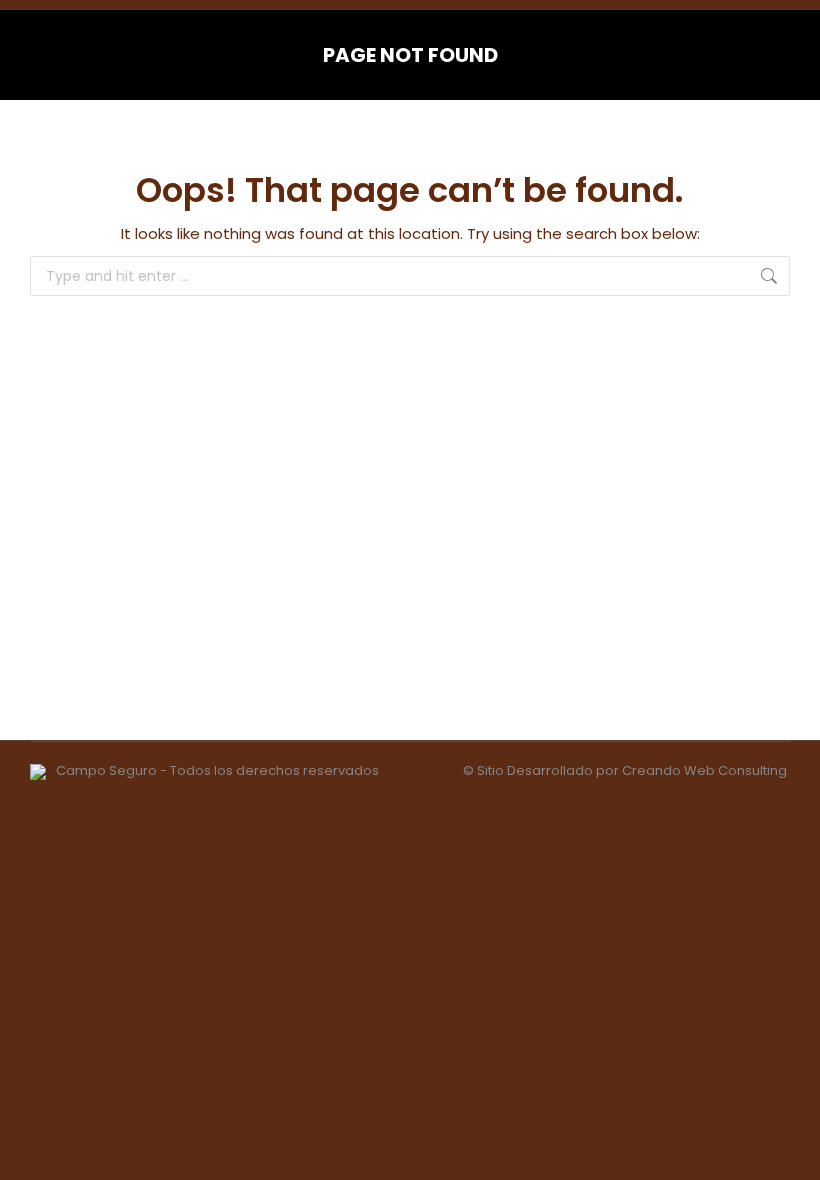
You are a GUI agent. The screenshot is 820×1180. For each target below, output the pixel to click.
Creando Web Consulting (704, 770)
